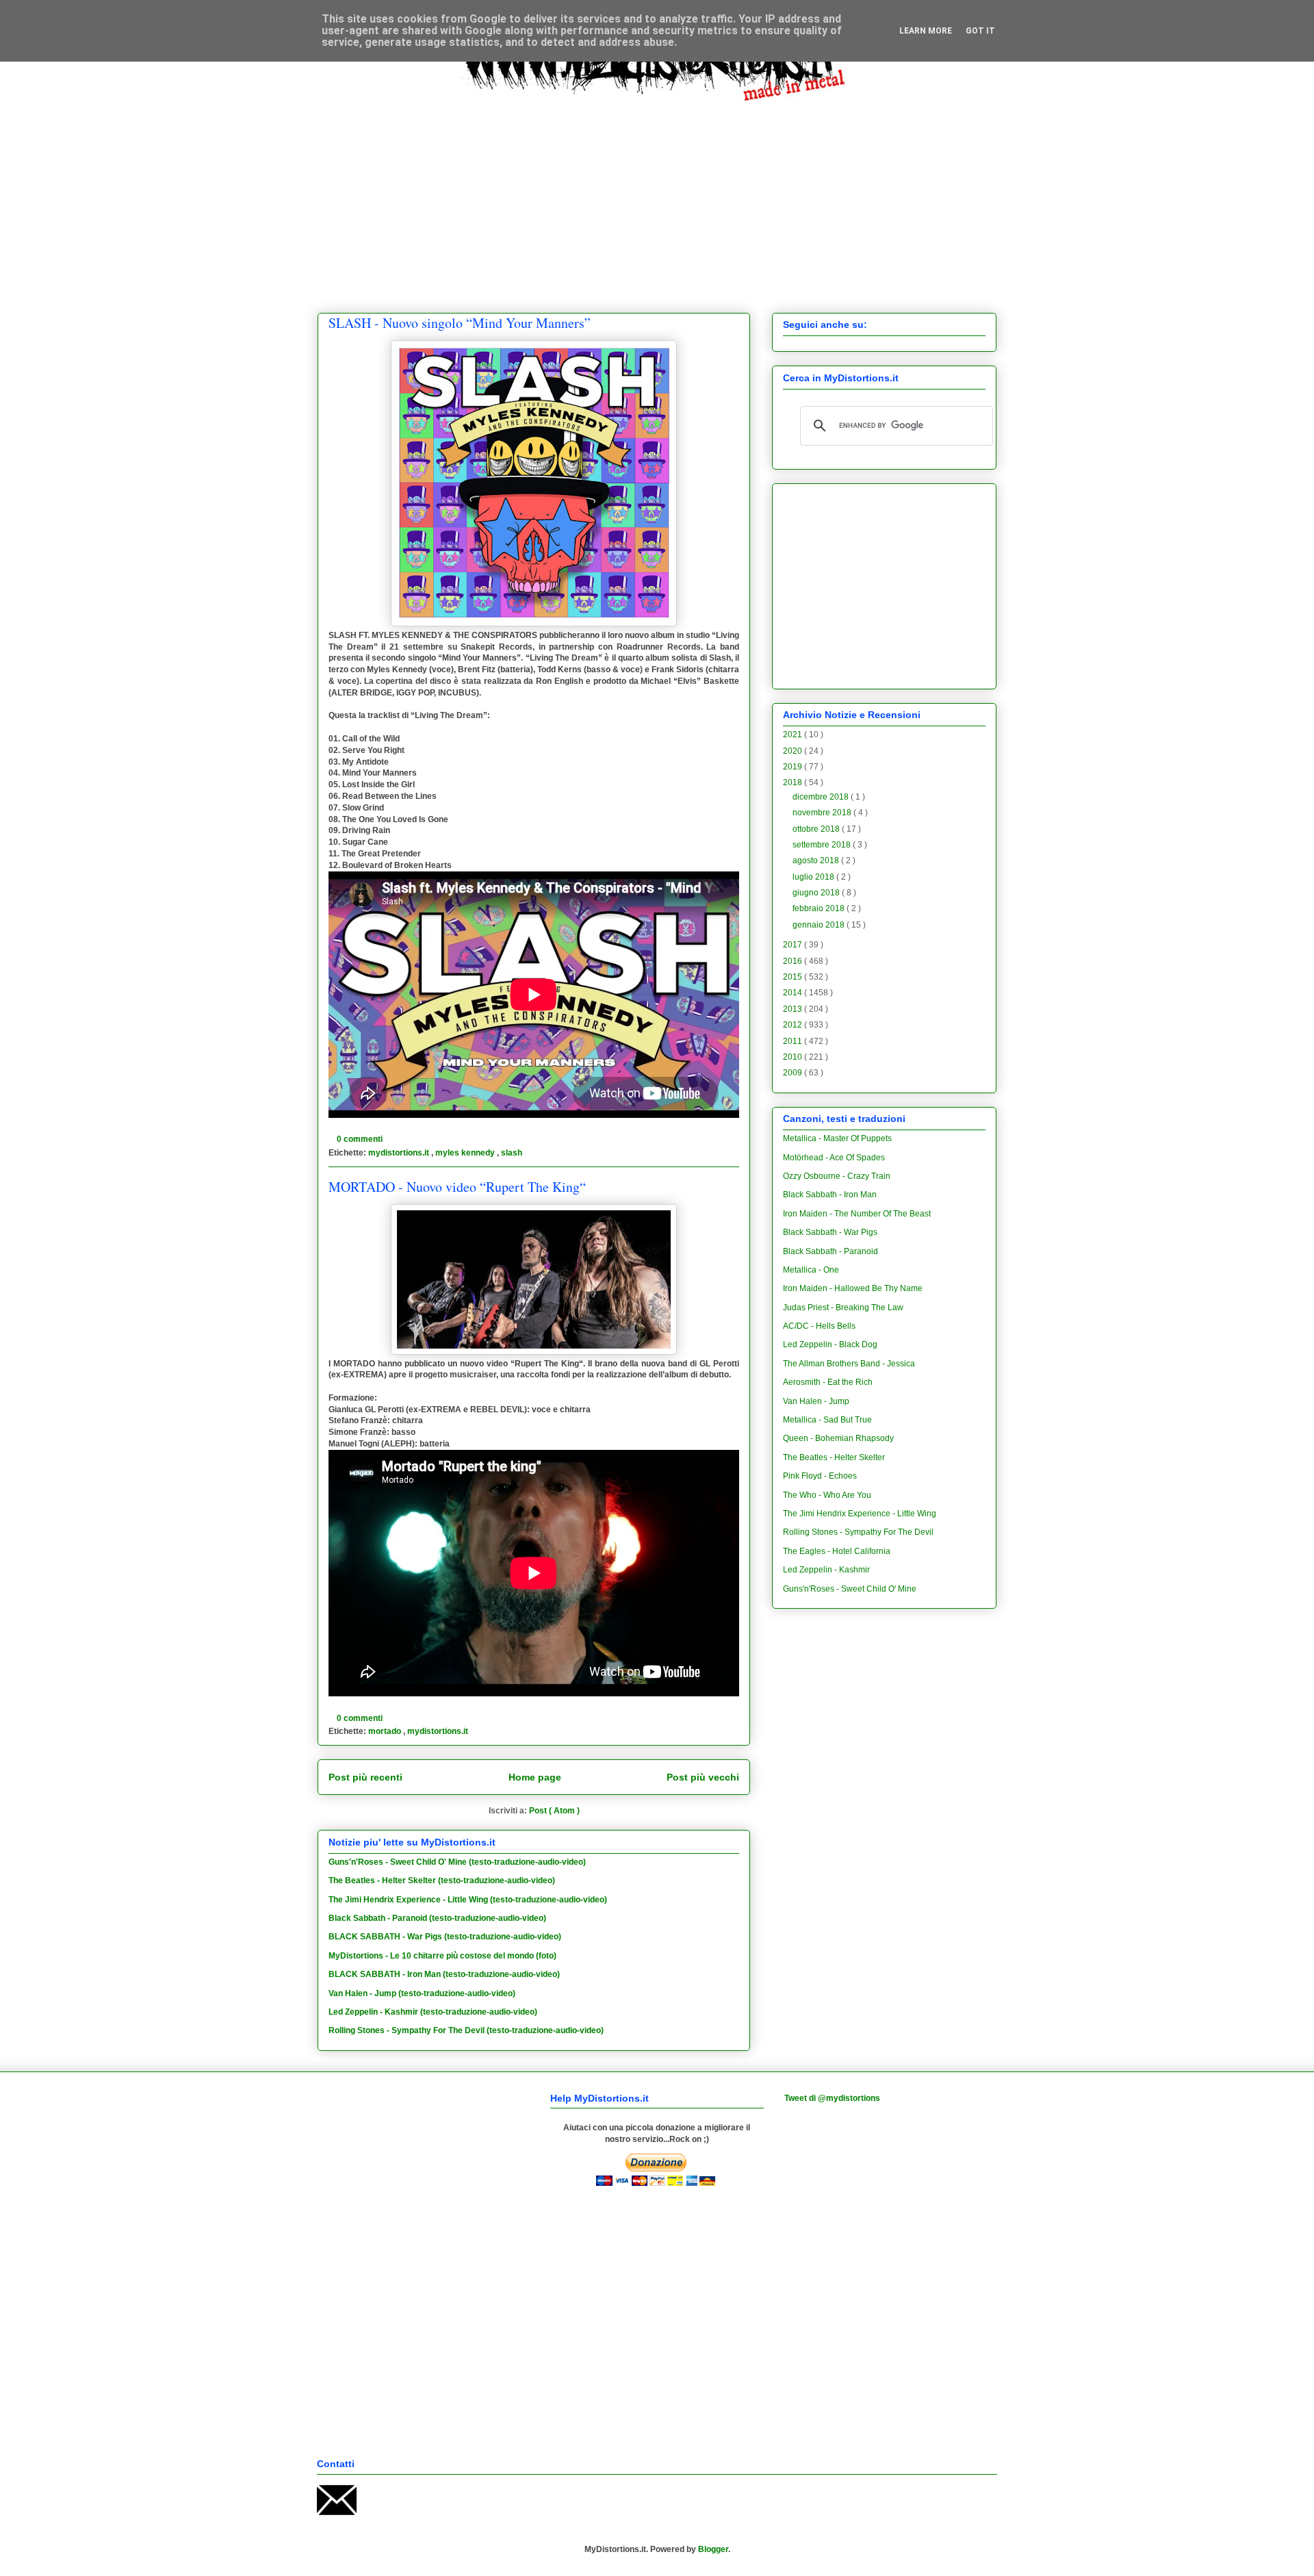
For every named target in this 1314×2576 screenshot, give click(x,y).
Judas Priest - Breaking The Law (843, 1308)
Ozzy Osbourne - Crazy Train (837, 1176)
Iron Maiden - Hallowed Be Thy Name (853, 1288)
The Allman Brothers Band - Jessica (849, 1364)
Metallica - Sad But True (827, 1420)
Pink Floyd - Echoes (820, 1476)
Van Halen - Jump (816, 1401)
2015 (794, 977)
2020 (794, 751)
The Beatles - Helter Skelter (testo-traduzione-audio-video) (442, 1880)
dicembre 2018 (822, 797)
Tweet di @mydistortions (832, 2098)
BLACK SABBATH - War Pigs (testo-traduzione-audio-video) (445, 1937)
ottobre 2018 (817, 829)
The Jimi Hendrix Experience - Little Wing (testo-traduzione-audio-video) (468, 1900)
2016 (794, 961)
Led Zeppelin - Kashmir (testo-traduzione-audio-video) (433, 2012)
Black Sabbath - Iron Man (830, 1195)
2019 (794, 767)
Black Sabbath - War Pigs (830, 1232)
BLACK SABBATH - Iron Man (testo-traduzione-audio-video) (444, 1974)
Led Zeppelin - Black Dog (830, 1344)
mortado (386, 1731)
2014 (794, 993)
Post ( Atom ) (554, 1811)
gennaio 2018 (820, 925)
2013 (794, 1009)
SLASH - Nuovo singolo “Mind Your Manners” (460, 323)
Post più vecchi (703, 1777)
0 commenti (361, 1139)
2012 (794, 1025)
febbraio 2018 (820, 908)
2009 (794, 1073)
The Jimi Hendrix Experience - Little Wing (860, 1514)
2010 (794, 1057)
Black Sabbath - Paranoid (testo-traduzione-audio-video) (437, 1918)
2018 (794, 782)
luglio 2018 (814, 877)
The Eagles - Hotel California (837, 1551)
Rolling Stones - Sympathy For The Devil (858, 1532)
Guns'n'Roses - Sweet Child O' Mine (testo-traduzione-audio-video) (457, 1862)
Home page (535, 1777)
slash (512, 1153)
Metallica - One (811, 1270)
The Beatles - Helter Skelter (834, 1457)
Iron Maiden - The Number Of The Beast (857, 1214)
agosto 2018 (817, 860)
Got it (980, 31)
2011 (794, 1041)
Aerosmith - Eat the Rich (828, 1382)
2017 (794, 945)
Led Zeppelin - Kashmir (826, 1570)
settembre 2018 (823, 845)
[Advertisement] (657, 196)
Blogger (713, 2549)
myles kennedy (466, 1153)
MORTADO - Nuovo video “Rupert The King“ (457, 1187)
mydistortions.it (400, 1153)
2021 (794, 735)
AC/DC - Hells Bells (819, 1326)
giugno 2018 (817, 893)
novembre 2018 (823, 813)
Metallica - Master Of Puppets (837, 1138)
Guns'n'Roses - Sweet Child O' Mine (850, 1589)
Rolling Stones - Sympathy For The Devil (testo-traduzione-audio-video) (466, 2030)
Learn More (926, 31)
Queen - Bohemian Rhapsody (838, 1438)
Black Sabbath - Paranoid (830, 1251)
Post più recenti (365, 1777)
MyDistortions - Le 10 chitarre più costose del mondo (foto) (442, 1956)
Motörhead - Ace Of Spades (834, 1158)
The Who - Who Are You (827, 1495)
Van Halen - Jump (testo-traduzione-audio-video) (422, 1993)
